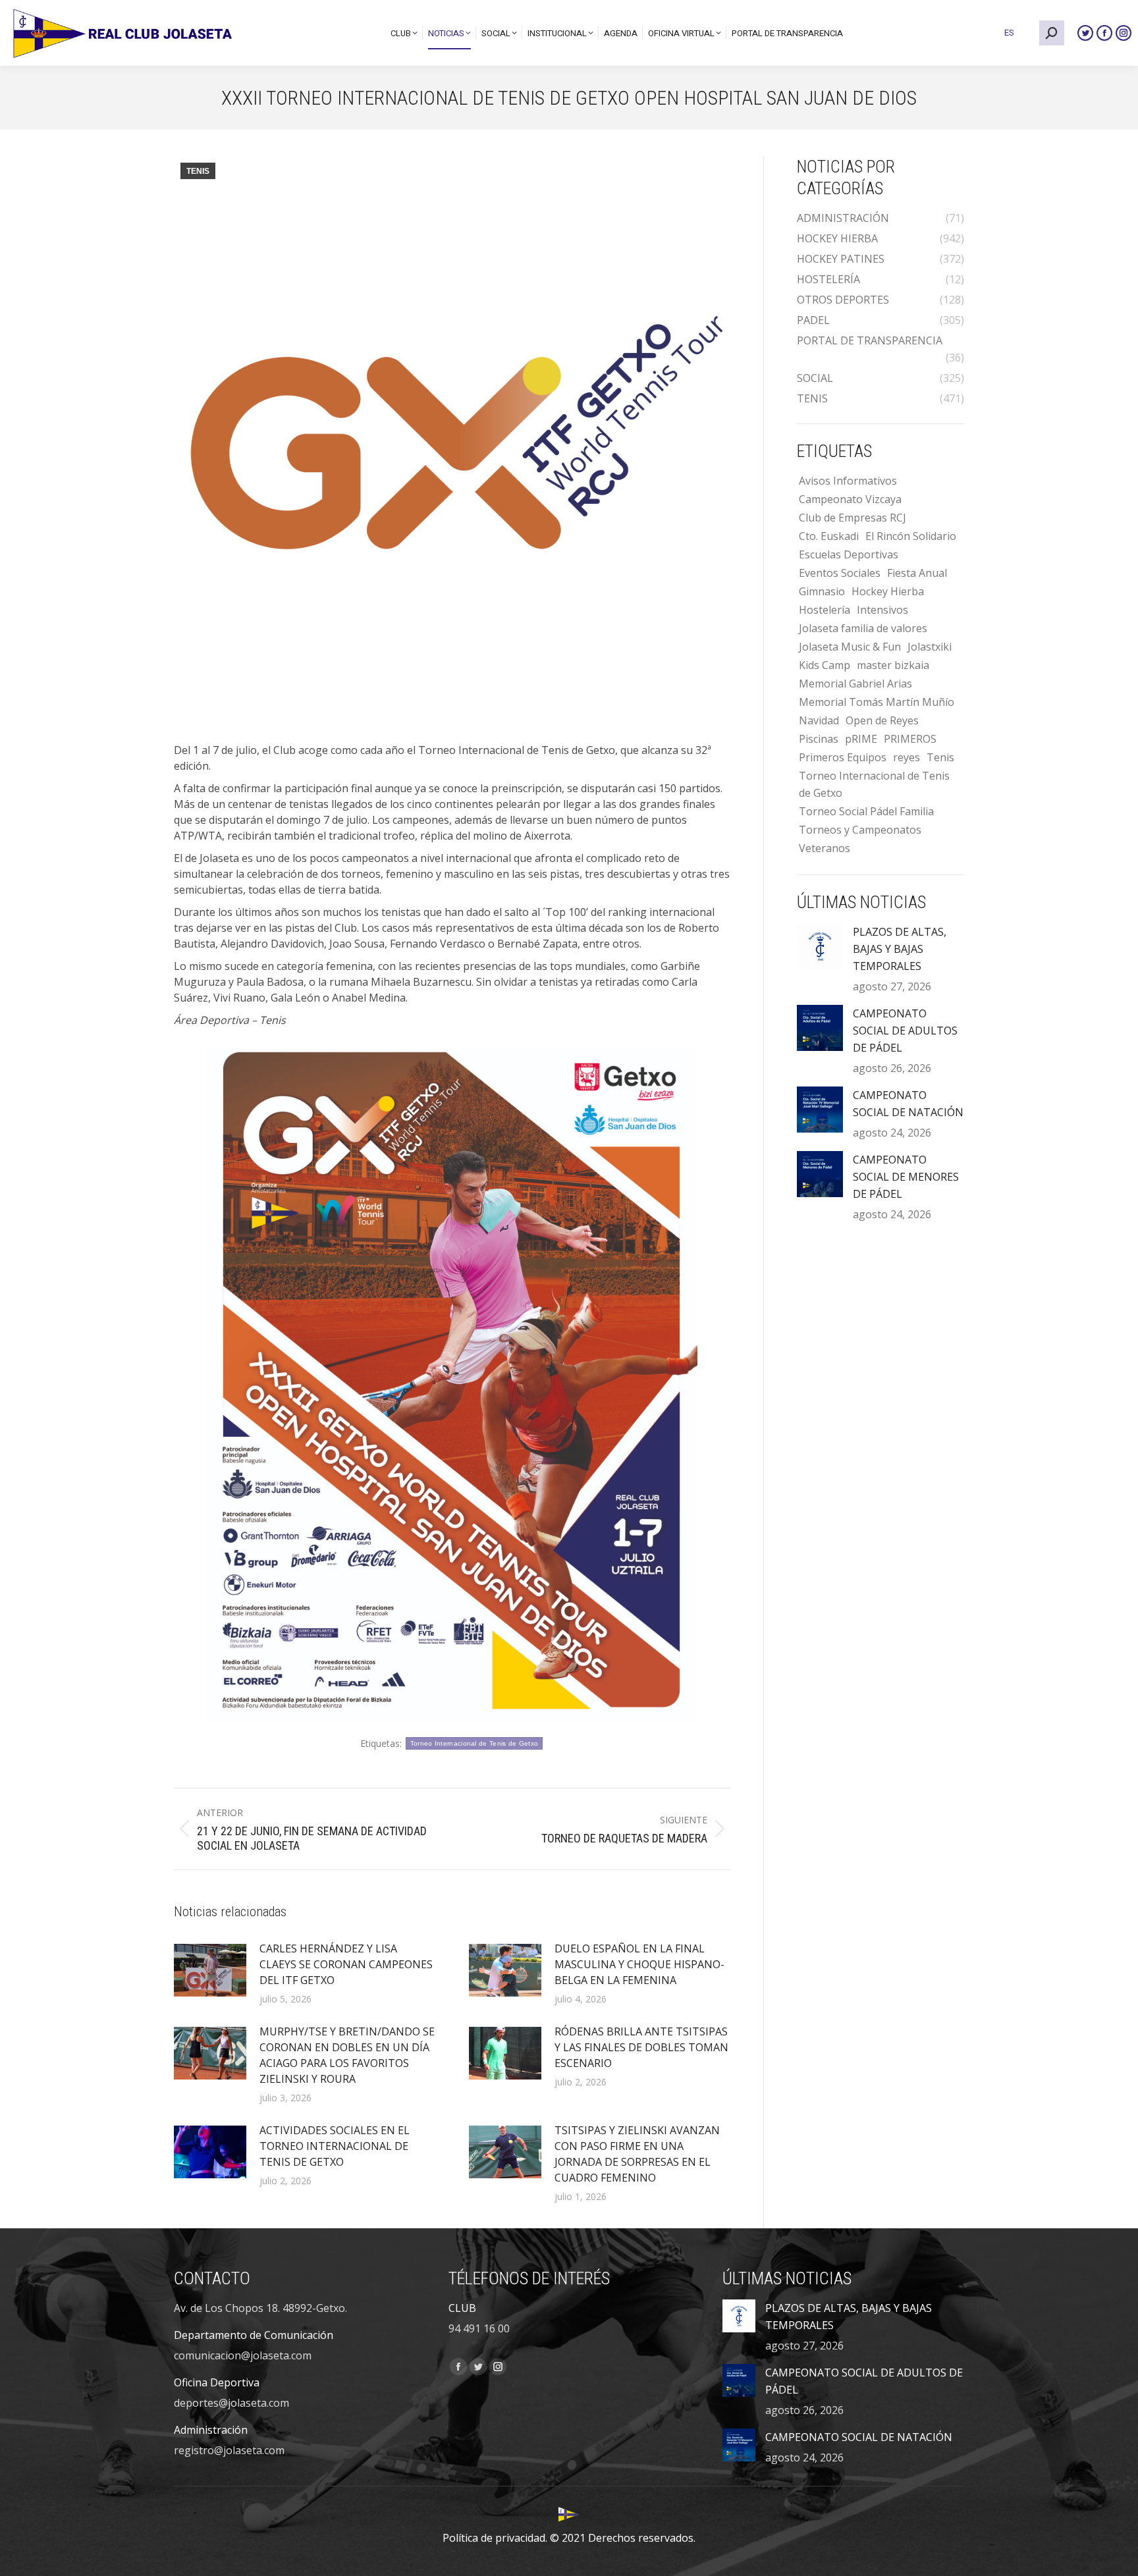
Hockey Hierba (888, 591)
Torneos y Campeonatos (860, 830)
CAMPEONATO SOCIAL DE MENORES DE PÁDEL (906, 1177)
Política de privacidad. (495, 2538)
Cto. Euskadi (829, 536)
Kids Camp (825, 665)
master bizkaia (893, 665)
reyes (907, 757)
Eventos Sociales (840, 573)
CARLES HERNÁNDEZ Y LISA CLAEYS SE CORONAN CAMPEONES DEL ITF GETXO (346, 1964)
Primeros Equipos (843, 757)
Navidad (819, 720)
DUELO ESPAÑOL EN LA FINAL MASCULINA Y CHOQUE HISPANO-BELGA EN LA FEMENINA (639, 1964)
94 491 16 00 (479, 2328)
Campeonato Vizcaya (850, 499)
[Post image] (210, 1970)
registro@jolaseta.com (229, 2450)
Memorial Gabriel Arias (855, 684)
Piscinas (819, 739)
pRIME (861, 739)
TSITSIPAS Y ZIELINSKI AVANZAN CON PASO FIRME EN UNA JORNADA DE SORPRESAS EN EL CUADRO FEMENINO (637, 2154)
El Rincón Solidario (911, 536)
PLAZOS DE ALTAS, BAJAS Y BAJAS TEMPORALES (900, 949)
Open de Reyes (882, 720)
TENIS (198, 171)
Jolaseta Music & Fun (850, 647)
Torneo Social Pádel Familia (866, 811)
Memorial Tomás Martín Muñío (877, 702)
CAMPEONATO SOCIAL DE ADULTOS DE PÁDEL (905, 1031)
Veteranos (825, 848)
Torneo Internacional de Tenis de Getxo (474, 1743)
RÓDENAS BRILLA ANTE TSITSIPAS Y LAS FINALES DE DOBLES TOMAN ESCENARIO (641, 2047)
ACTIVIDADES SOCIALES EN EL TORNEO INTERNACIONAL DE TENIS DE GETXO (335, 2146)
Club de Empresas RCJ (853, 518)
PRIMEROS (910, 739)
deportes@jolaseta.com (231, 2403)
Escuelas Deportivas (849, 554)
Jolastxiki (930, 647)
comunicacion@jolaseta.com (243, 2355)
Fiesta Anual (917, 573)
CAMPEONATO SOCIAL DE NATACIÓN (908, 1104)
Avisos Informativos (848, 481)
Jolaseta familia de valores (863, 628)
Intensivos (882, 610)
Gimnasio (822, 591)
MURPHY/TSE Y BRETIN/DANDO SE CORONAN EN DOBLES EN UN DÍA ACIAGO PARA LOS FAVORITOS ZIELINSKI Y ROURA (347, 2055)
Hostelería (825, 610)
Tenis (940, 757)
